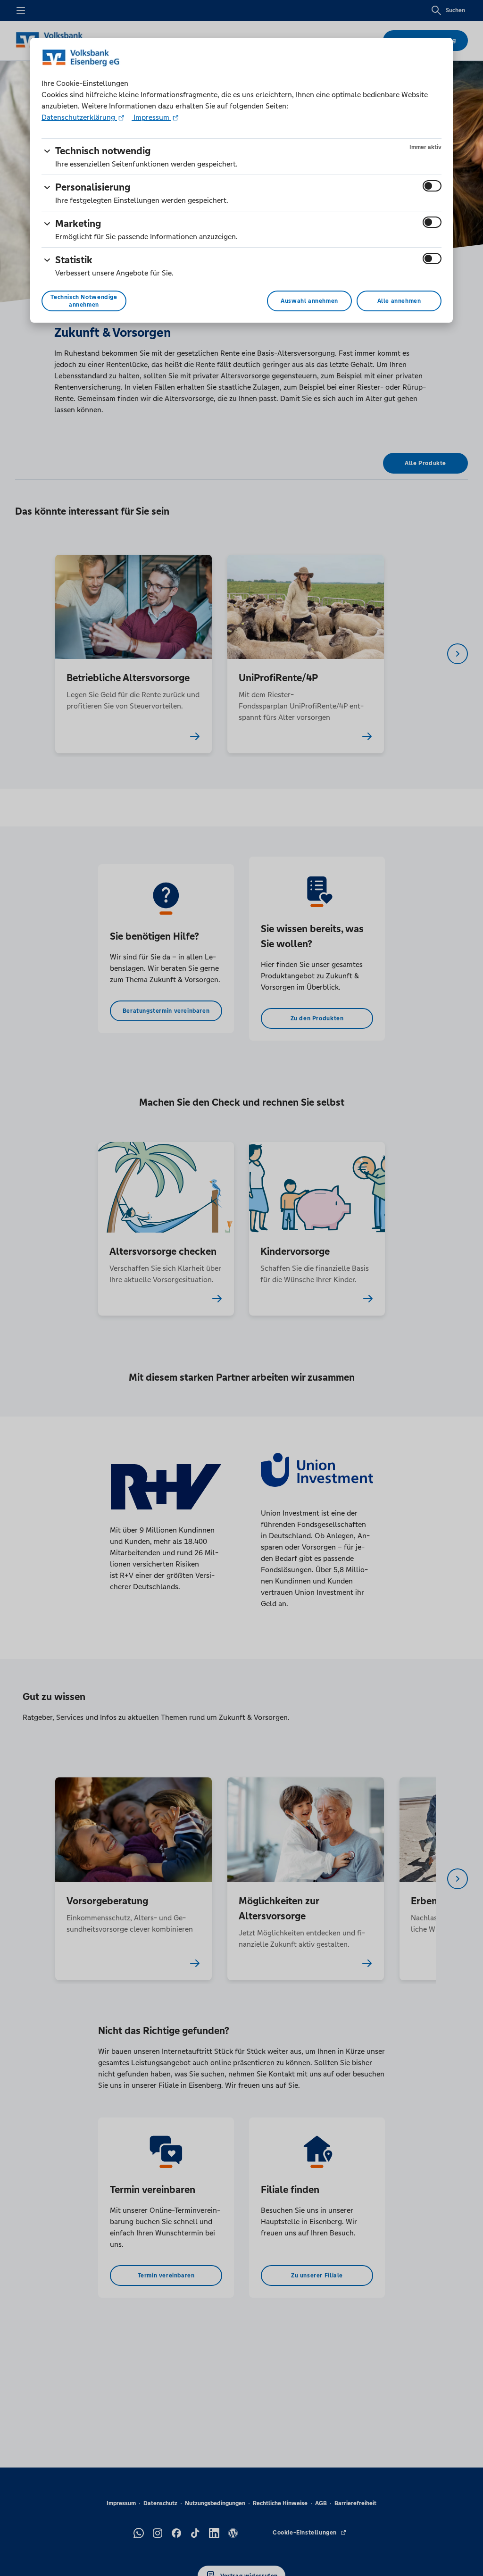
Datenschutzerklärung (79, 117)
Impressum (151, 117)
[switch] (432, 186)
